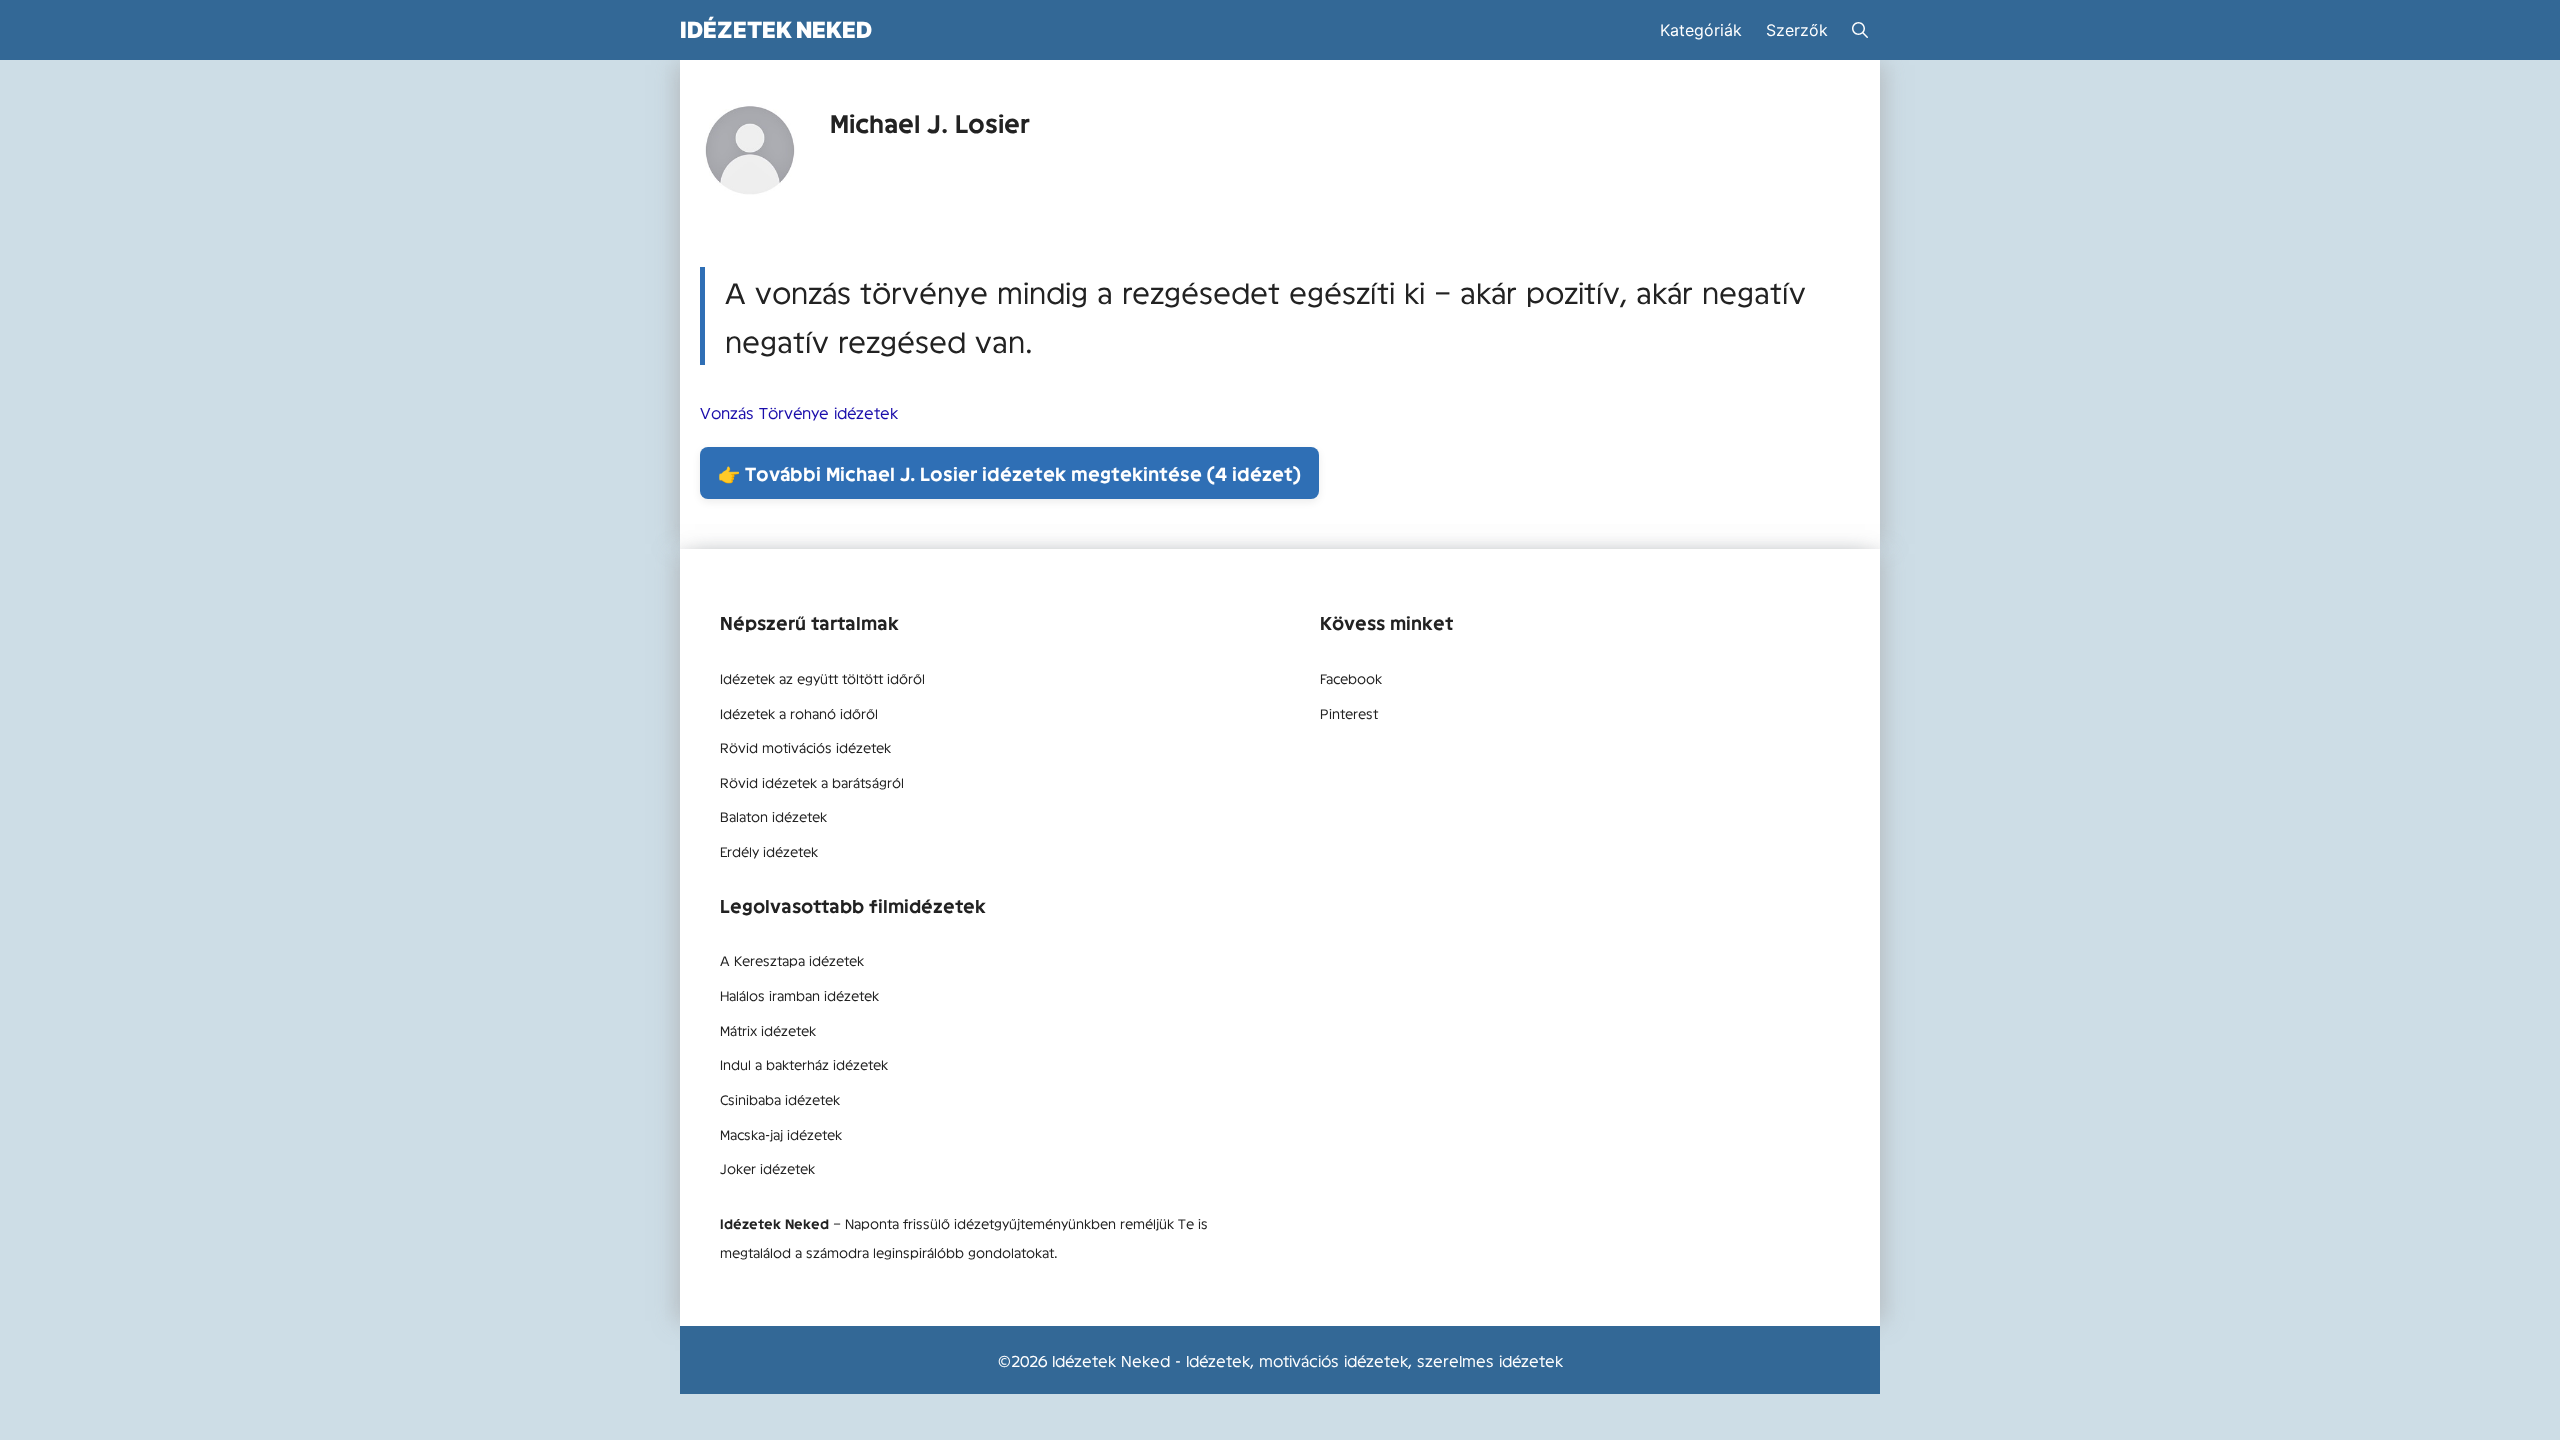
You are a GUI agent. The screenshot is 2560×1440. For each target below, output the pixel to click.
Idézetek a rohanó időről (799, 713)
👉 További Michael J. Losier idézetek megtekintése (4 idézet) (1009, 473)
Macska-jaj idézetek (781, 1134)
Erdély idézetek (769, 851)
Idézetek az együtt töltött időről (822, 678)
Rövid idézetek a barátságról (812, 782)
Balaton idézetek (773, 816)
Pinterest (1349, 713)
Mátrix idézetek (768, 1030)
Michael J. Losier (930, 122)
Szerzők (1797, 30)
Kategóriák (1701, 30)
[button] (1860, 30)
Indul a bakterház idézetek (804, 1064)
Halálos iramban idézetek (799, 995)
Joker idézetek (767, 1168)
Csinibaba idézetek (780, 1099)
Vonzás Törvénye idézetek (799, 412)
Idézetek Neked (776, 29)
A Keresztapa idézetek (792, 960)
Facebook (1351, 678)
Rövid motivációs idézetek (805, 747)
